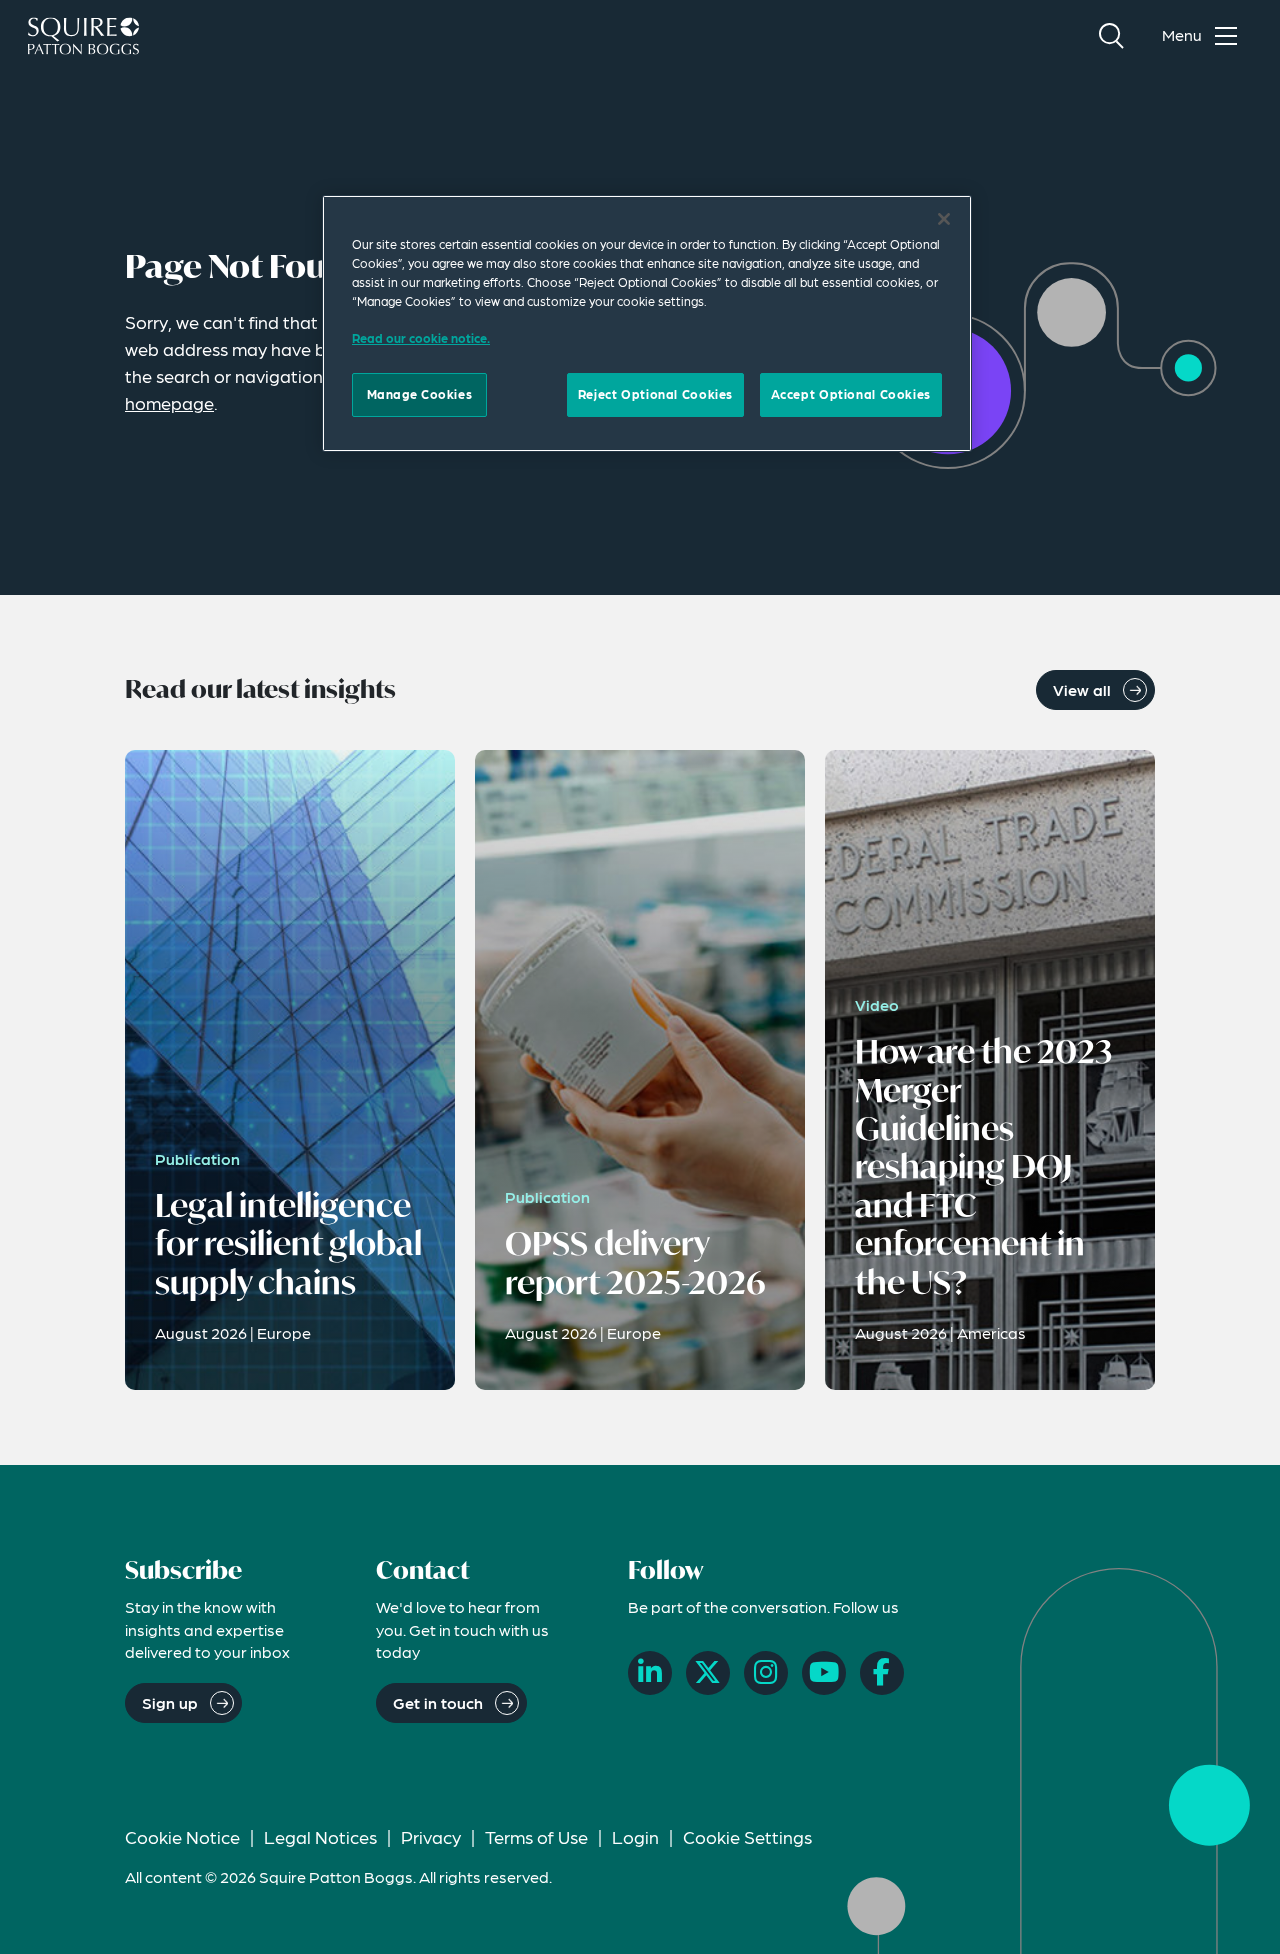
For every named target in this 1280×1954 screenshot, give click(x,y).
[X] (708, 1673)
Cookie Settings (747, 1836)
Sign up (170, 1702)
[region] (647, 323)
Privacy (431, 1836)
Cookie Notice (182, 1836)
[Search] (1111, 36)
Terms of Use (536, 1836)
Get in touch (438, 1702)
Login (635, 1836)
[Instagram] (766, 1673)
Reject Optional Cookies (655, 394)
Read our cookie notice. (421, 338)
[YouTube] (824, 1673)
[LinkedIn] (650, 1673)
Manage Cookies (420, 394)
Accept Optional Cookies (851, 394)
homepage (169, 402)
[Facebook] (882, 1673)
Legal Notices (320, 1836)
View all (1082, 689)
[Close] (944, 219)
